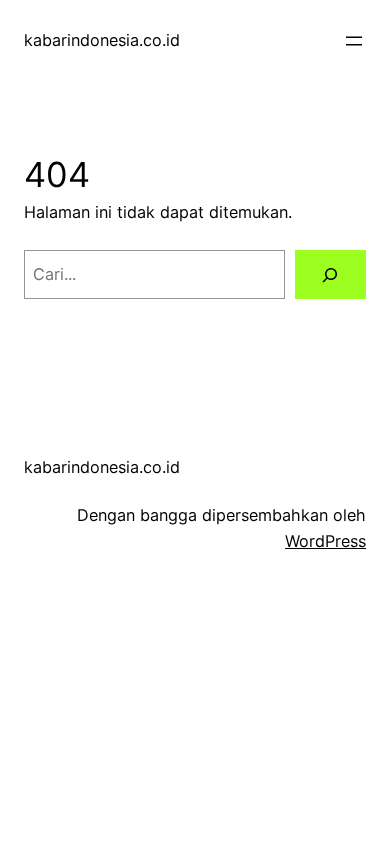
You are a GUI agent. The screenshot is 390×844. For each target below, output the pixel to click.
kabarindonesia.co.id (102, 40)
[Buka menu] (354, 41)
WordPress (325, 541)
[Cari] (330, 275)
